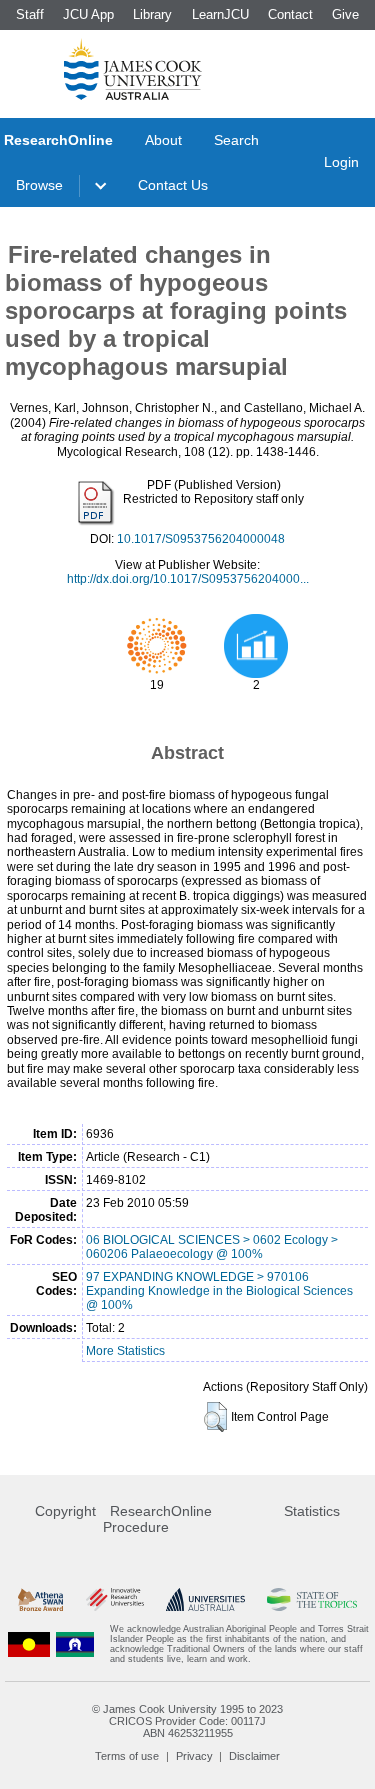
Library (152, 14)
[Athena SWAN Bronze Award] (40, 1599)
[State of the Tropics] (312, 1599)
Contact (290, 14)
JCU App (88, 14)
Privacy (194, 1756)
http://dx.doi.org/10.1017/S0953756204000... (188, 579)
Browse (39, 185)
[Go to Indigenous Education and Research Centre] (29, 1644)
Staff (30, 14)
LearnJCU (220, 14)
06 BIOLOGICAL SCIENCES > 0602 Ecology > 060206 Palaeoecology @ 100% (212, 1247)
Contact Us (173, 185)
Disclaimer (254, 1756)
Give (345, 14)
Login (341, 162)
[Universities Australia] (205, 1599)
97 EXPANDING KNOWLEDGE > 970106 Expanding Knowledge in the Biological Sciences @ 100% (219, 1291)
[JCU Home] (133, 69)
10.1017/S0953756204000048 (201, 539)
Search (236, 140)
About (163, 140)
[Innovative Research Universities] (115, 1599)
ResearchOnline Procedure (157, 1519)
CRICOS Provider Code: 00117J (187, 1721)
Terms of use (127, 1756)
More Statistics (125, 1351)
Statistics (312, 1511)
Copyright (65, 1511)
